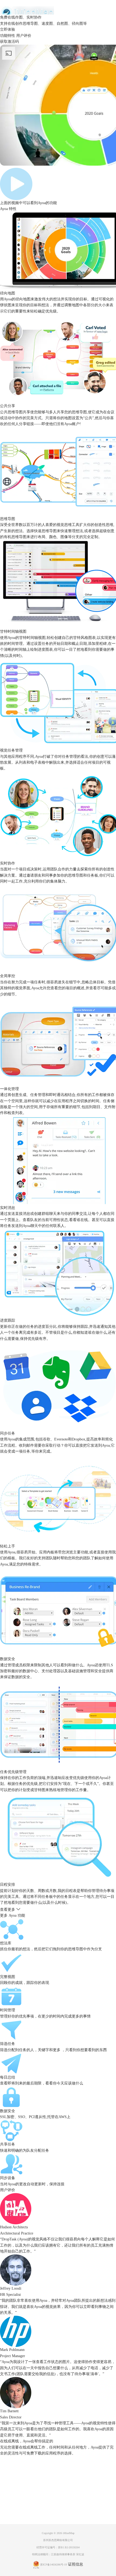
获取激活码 (9, 42)
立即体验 (8, 29)
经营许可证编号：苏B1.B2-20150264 (58, 2547)
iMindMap (69, 2533)
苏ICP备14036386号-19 (54, 2565)
